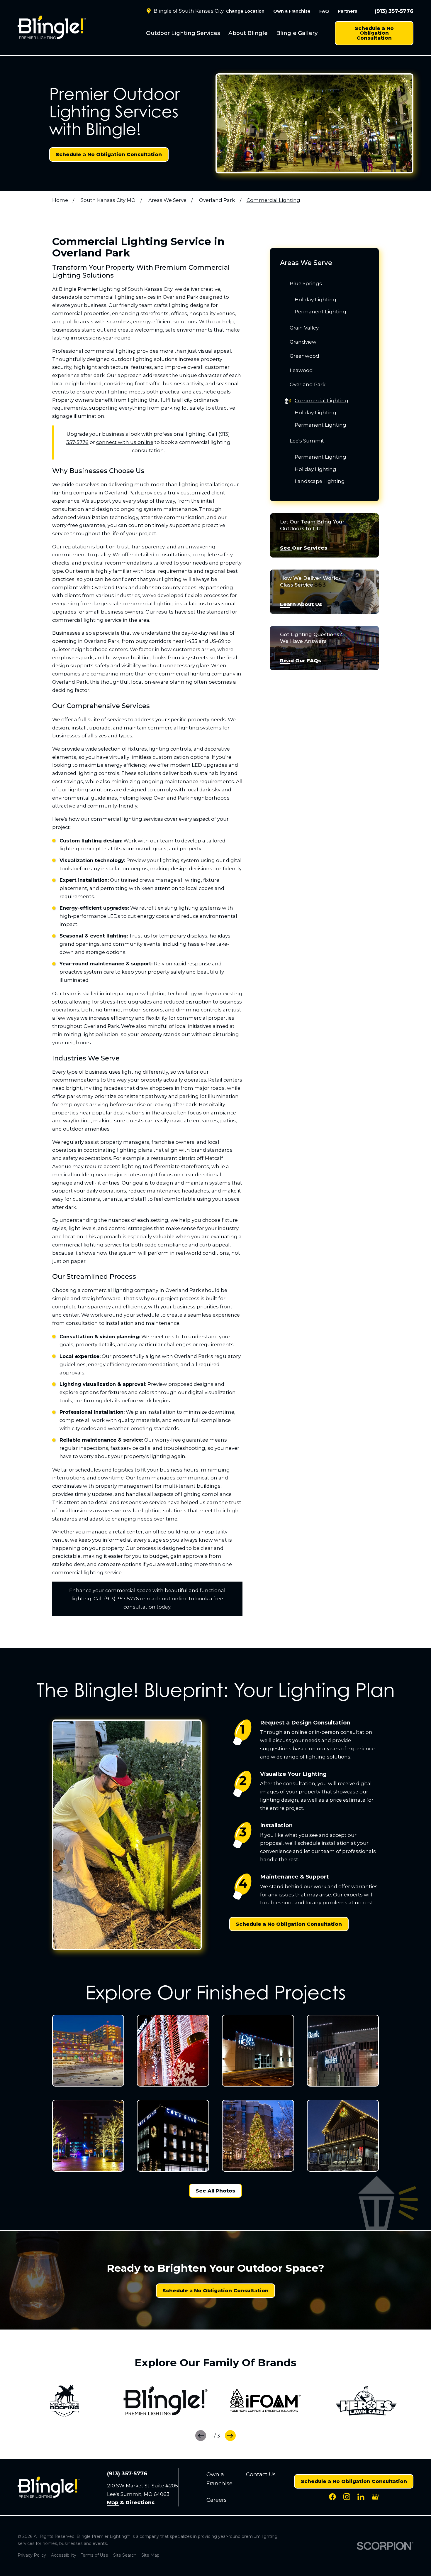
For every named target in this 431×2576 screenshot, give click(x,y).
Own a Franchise (292, 11)
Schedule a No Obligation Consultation (374, 33)
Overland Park (180, 297)
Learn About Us (301, 604)
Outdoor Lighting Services (183, 33)
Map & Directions (131, 2503)
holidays (220, 936)
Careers (217, 2500)
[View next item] (230, 2436)
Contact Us (261, 2474)
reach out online (167, 1599)
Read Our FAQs (301, 661)
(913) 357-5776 (394, 11)
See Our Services (304, 548)
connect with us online (125, 442)
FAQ (324, 11)
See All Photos (215, 2191)
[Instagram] (347, 2497)
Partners (347, 11)
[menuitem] (183, 33)
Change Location (245, 11)
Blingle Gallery (297, 33)
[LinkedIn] (361, 2497)
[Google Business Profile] (375, 2497)
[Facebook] (332, 2497)
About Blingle (248, 33)
